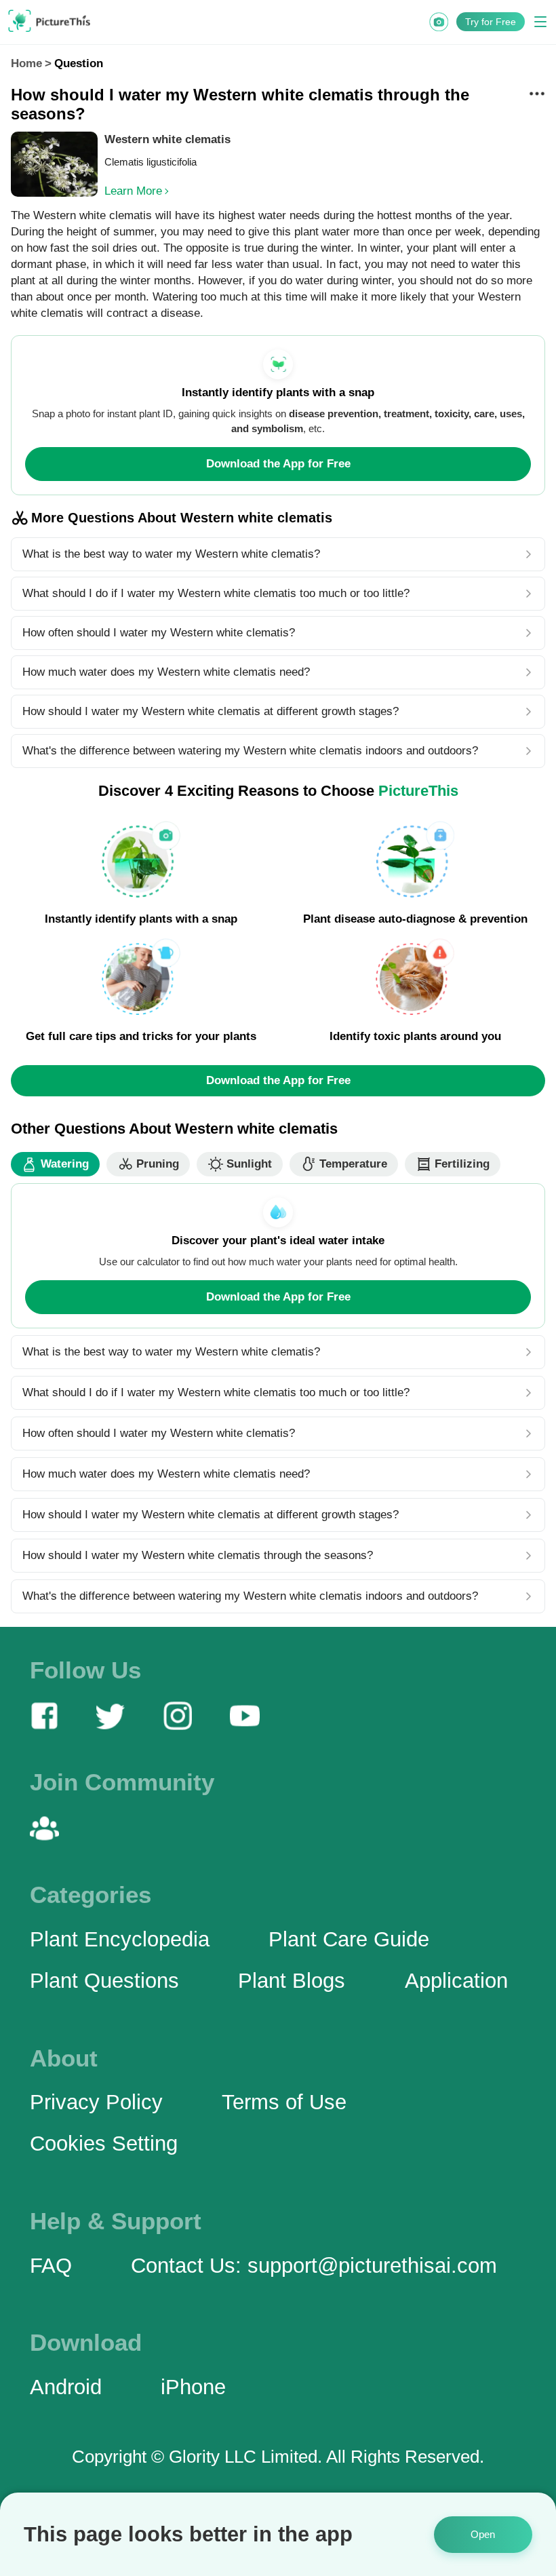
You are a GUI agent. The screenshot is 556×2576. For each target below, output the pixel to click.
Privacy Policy (96, 2102)
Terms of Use (284, 2102)
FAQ (51, 2265)
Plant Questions (104, 1980)
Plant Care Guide (349, 1939)
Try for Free (491, 22)
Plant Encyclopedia (120, 1939)
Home (26, 63)
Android (66, 2387)
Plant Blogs (292, 1980)
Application (456, 1980)
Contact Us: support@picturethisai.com (314, 2265)
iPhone (193, 2387)
